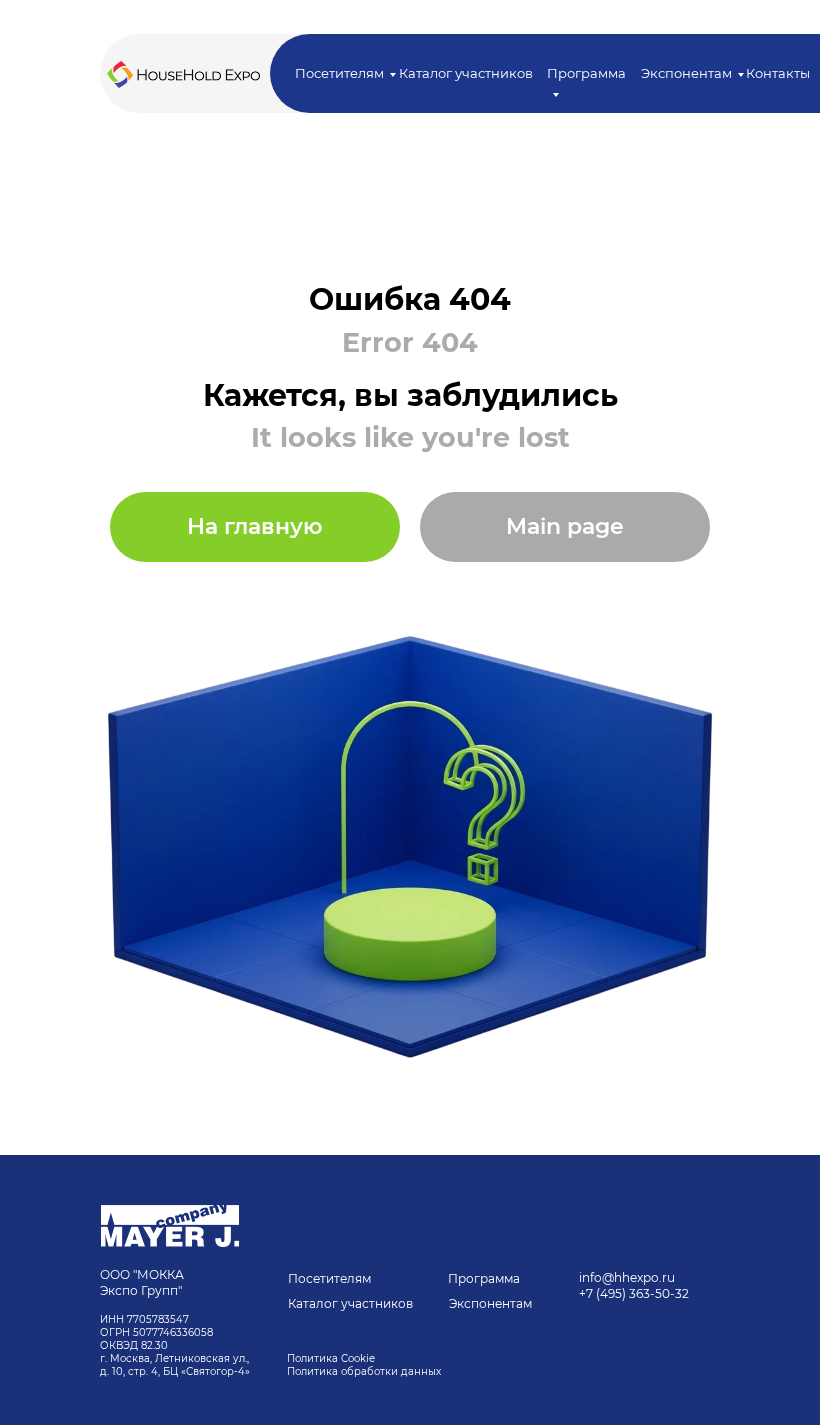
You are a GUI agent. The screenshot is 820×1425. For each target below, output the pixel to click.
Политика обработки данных (365, 1371)
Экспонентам (686, 73)
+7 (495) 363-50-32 (634, 1293)
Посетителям (339, 73)
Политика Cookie (331, 1358)
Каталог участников (466, 73)
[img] (170, 1226)
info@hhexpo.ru (627, 1277)
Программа (484, 1278)
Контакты (778, 73)
